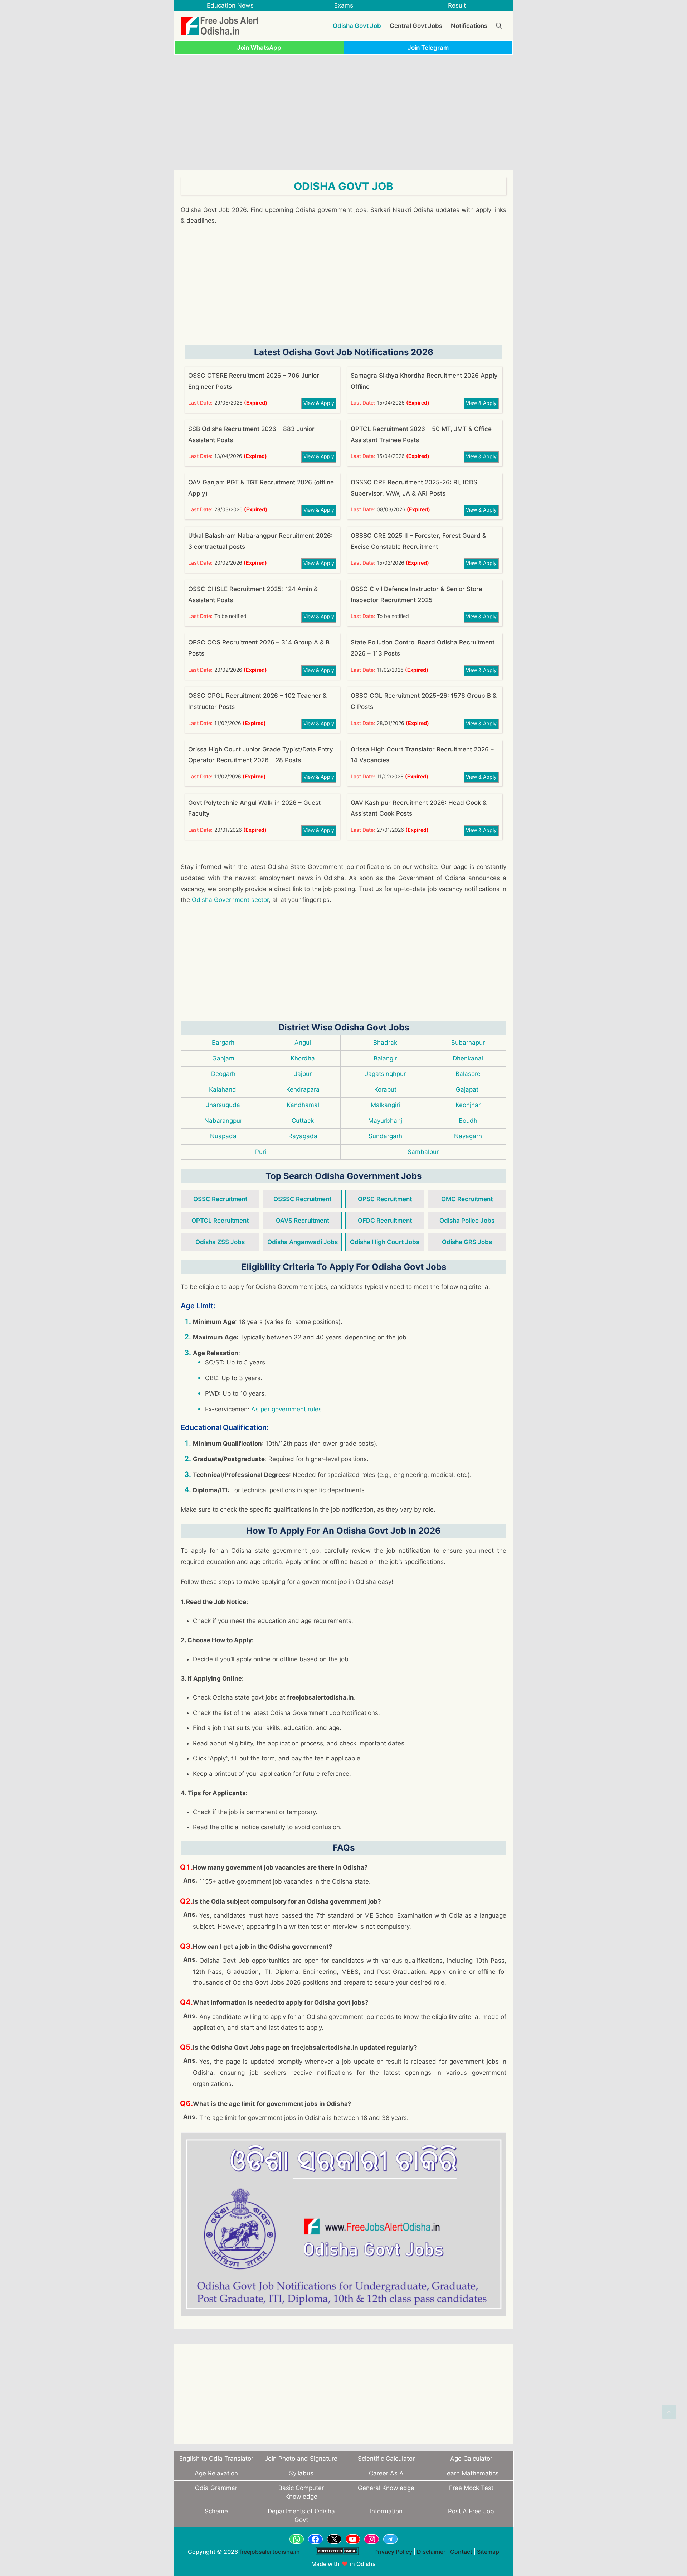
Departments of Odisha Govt (301, 2515)
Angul (303, 1043)
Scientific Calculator (386, 2459)
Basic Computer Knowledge (301, 2492)
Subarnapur (468, 1043)
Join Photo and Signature (301, 2459)
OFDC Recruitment (385, 1221)
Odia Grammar (216, 2488)
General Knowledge (386, 2488)
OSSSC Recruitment (302, 1199)
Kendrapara (303, 1089)
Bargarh (223, 1043)
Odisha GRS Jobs (467, 1242)
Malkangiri (385, 1105)
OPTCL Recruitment (220, 1221)
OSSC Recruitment (220, 1199)
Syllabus (301, 2473)
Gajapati (468, 1089)
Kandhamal (303, 1105)
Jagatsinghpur (385, 1074)
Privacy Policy (393, 2552)
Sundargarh (385, 1136)
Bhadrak (385, 1043)
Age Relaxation (216, 2473)
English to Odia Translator (216, 2459)
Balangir (385, 1058)
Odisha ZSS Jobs (220, 1242)
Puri (261, 1152)
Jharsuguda (223, 1105)
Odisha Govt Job (357, 26)
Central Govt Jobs (416, 26)
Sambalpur (423, 1152)
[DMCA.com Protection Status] (337, 2558)
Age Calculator (471, 2459)
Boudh (468, 1121)
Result (457, 5)
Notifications (469, 26)
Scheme (216, 2511)
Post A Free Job (471, 2511)
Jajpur (303, 1074)
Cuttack (303, 1121)
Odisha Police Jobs (467, 1221)
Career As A (386, 2473)
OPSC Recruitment (385, 1199)
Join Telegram (428, 48)
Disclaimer (431, 2552)
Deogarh (223, 1074)
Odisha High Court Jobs (385, 1242)
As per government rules (286, 1409)
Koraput (385, 1089)
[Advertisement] (343, 113)
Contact (461, 2552)
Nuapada (223, 1136)
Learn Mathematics (471, 2473)
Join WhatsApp (259, 48)
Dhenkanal (468, 1058)
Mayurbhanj (385, 1121)
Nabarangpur (223, 1121)
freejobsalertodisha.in (270, 2552)
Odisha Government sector (230, 900)
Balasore (468, 1074)
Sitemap (488, 2552)
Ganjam (223, 1058)
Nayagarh (468, 1136)
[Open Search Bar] (499, 26)
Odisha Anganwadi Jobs (303, 1242)
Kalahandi (223, 1089)
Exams (344, 5)
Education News (230, 5)
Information (386, 2511)
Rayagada (303, 1136)
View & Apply (319, 403)
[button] (669, 2412)
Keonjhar (468, 1105)
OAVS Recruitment (303, 1221)
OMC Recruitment (467, 1199)
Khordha (303, 1058)
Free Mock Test (471, 2488)
